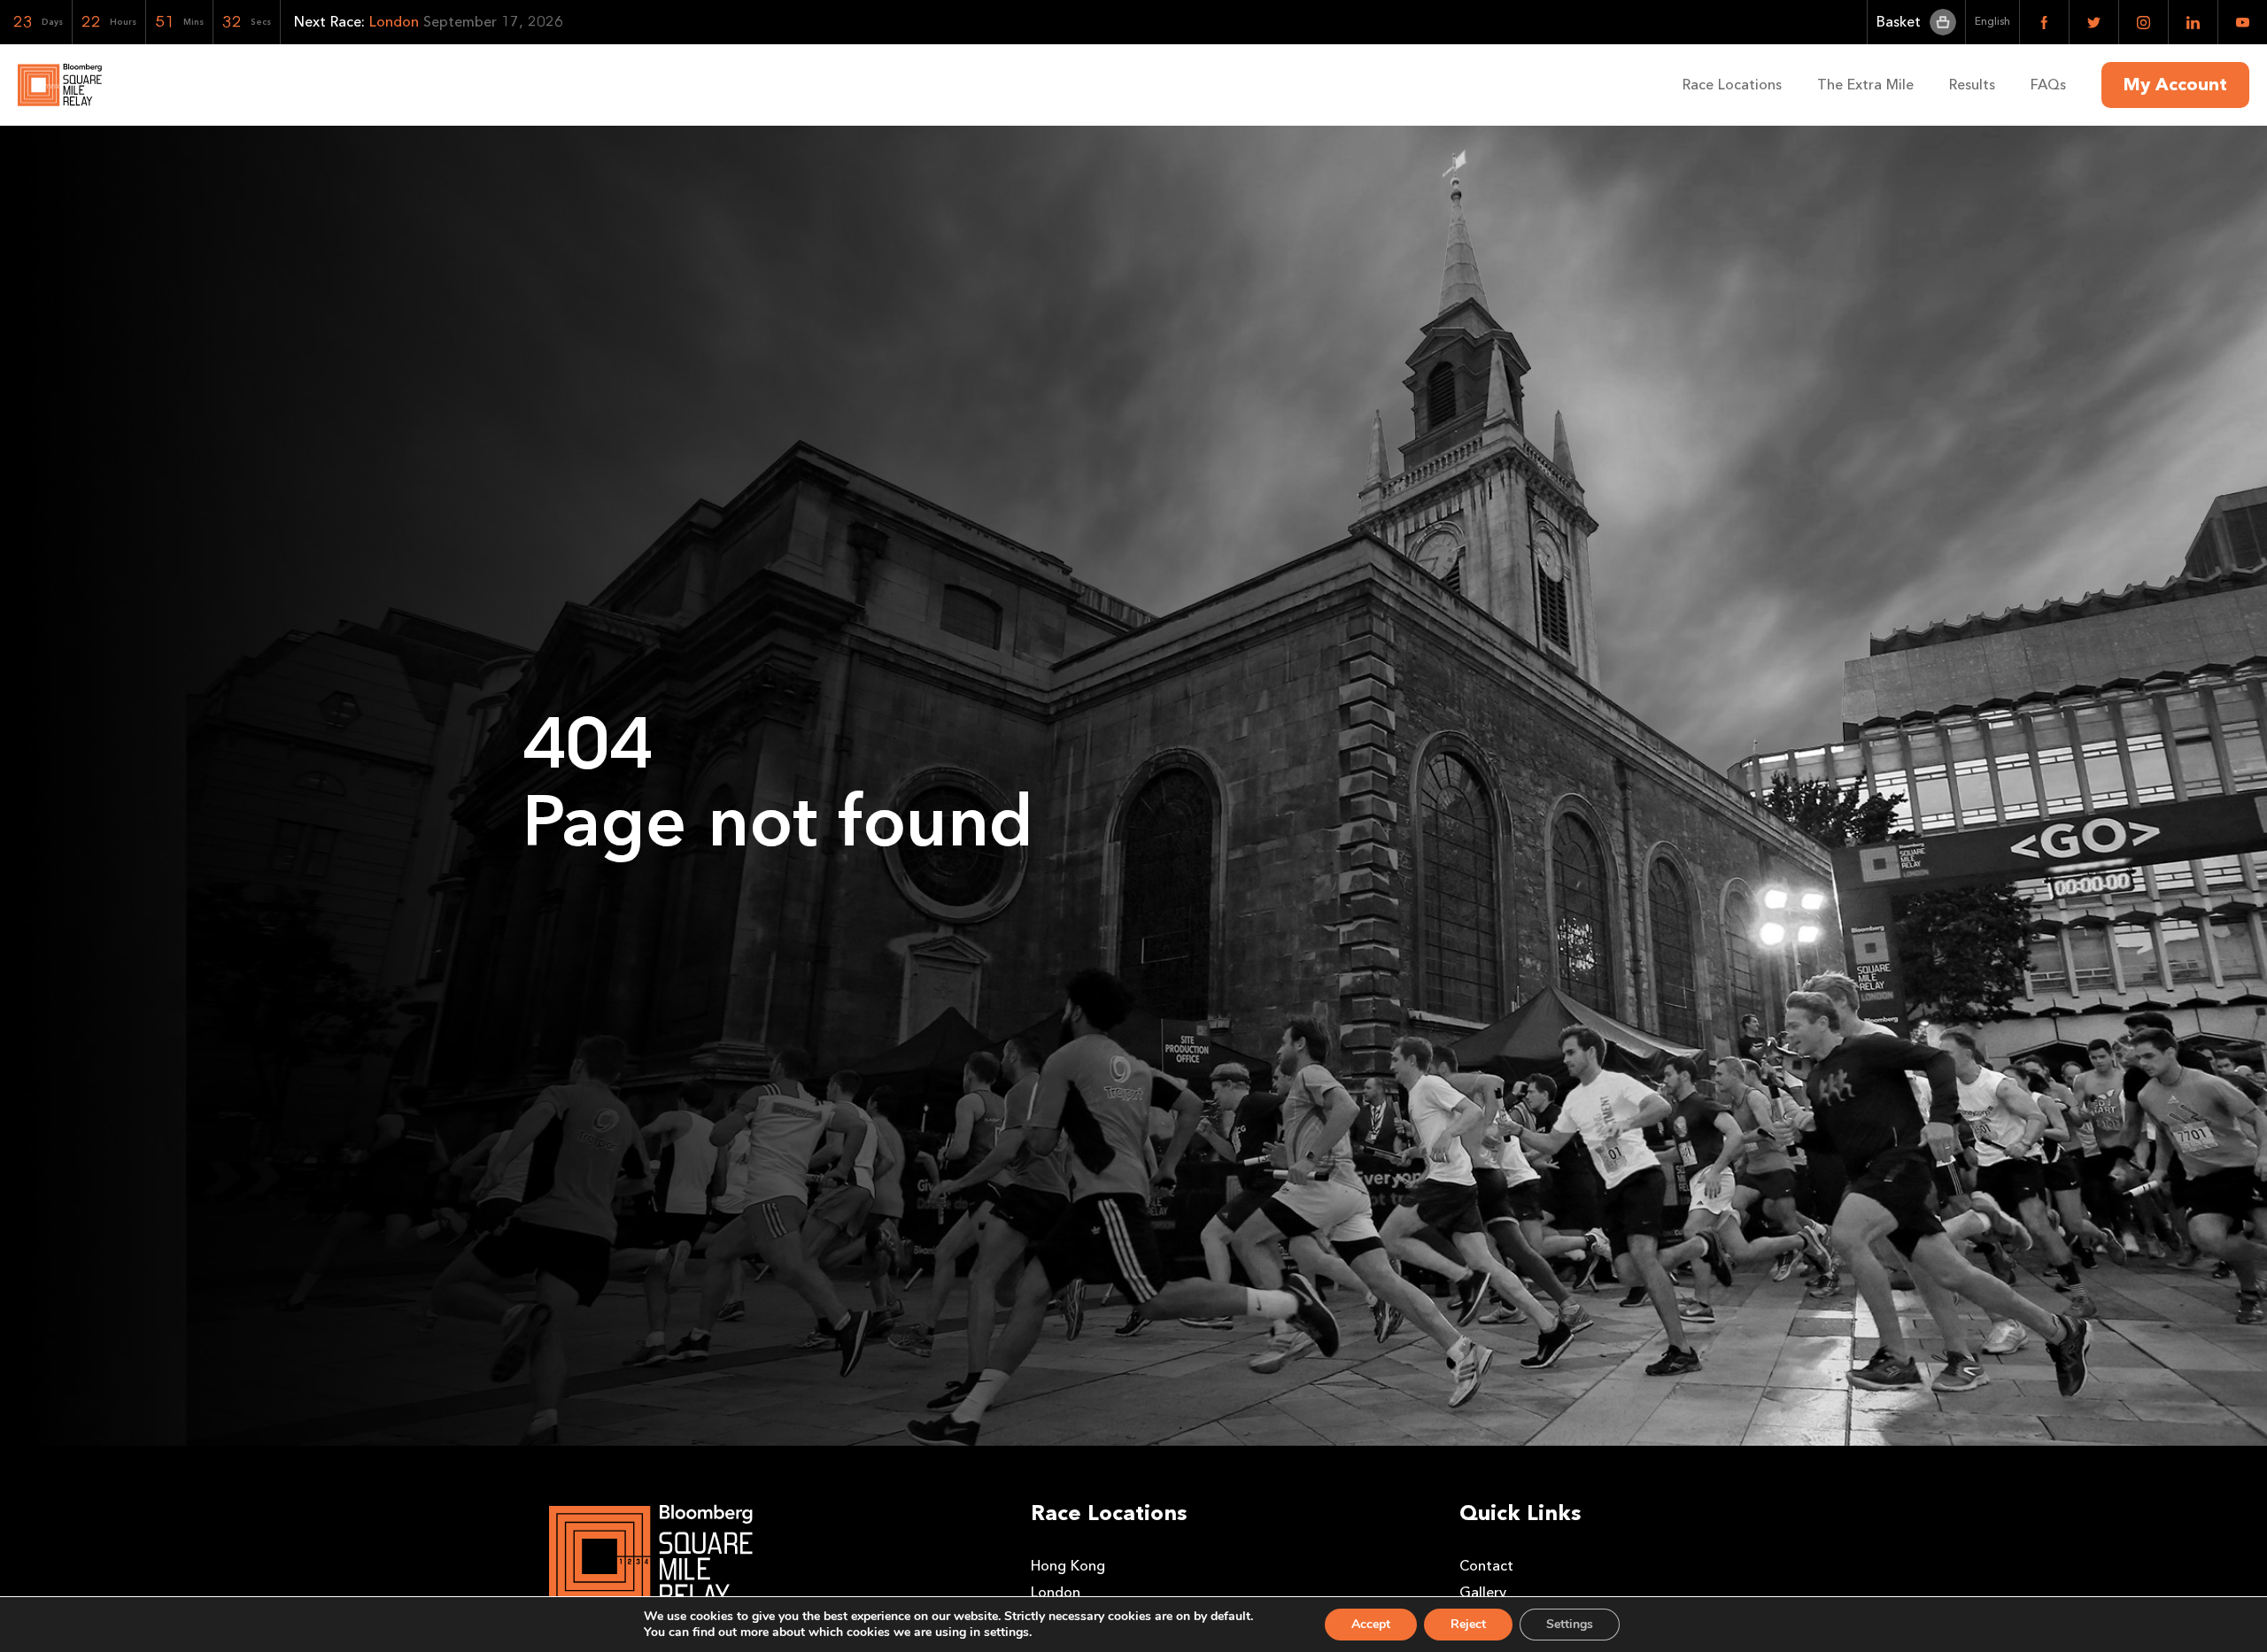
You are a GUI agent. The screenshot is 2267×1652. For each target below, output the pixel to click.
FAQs (2048, 85)
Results (1972, 85)
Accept (1371, 1624)
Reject (1468, 1624)
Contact (1486, 1566)
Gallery (1483, 1592)
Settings (1570, 1624)
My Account (2175, 85)
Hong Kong (1068, 1566)
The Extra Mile (1865, 85)
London (1056, 1592)
